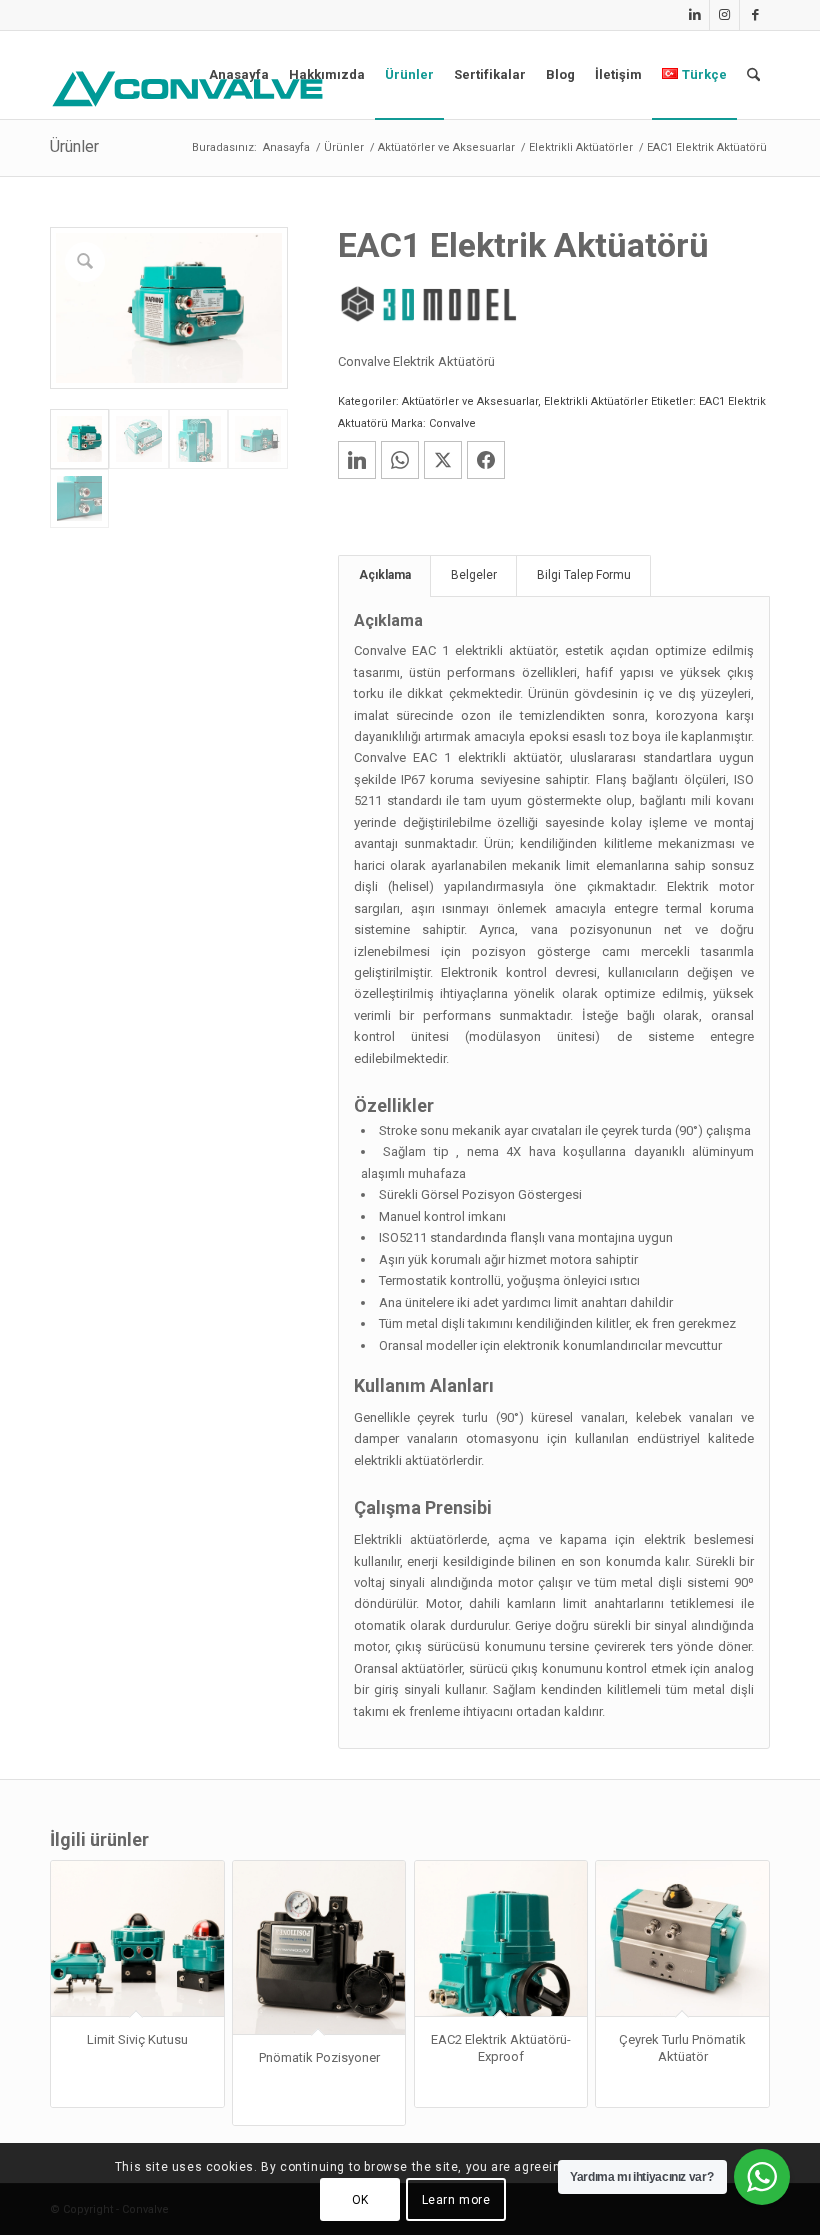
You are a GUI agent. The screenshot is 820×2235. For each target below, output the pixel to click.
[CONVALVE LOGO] (192, 89)
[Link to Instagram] (724, 15)
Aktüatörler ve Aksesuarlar (470, 401)
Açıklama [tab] (385, 575)
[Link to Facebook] (755, 15)
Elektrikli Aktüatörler (596, 401)
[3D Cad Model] (428, 304)
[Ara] (753, 75)
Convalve (452, 423)
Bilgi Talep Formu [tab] (584, 575)
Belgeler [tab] (474, 575)
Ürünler (74, 146)
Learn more (456, 2200)
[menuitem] (239, 75)
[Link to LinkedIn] (694, 15)
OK (360, 2200)
